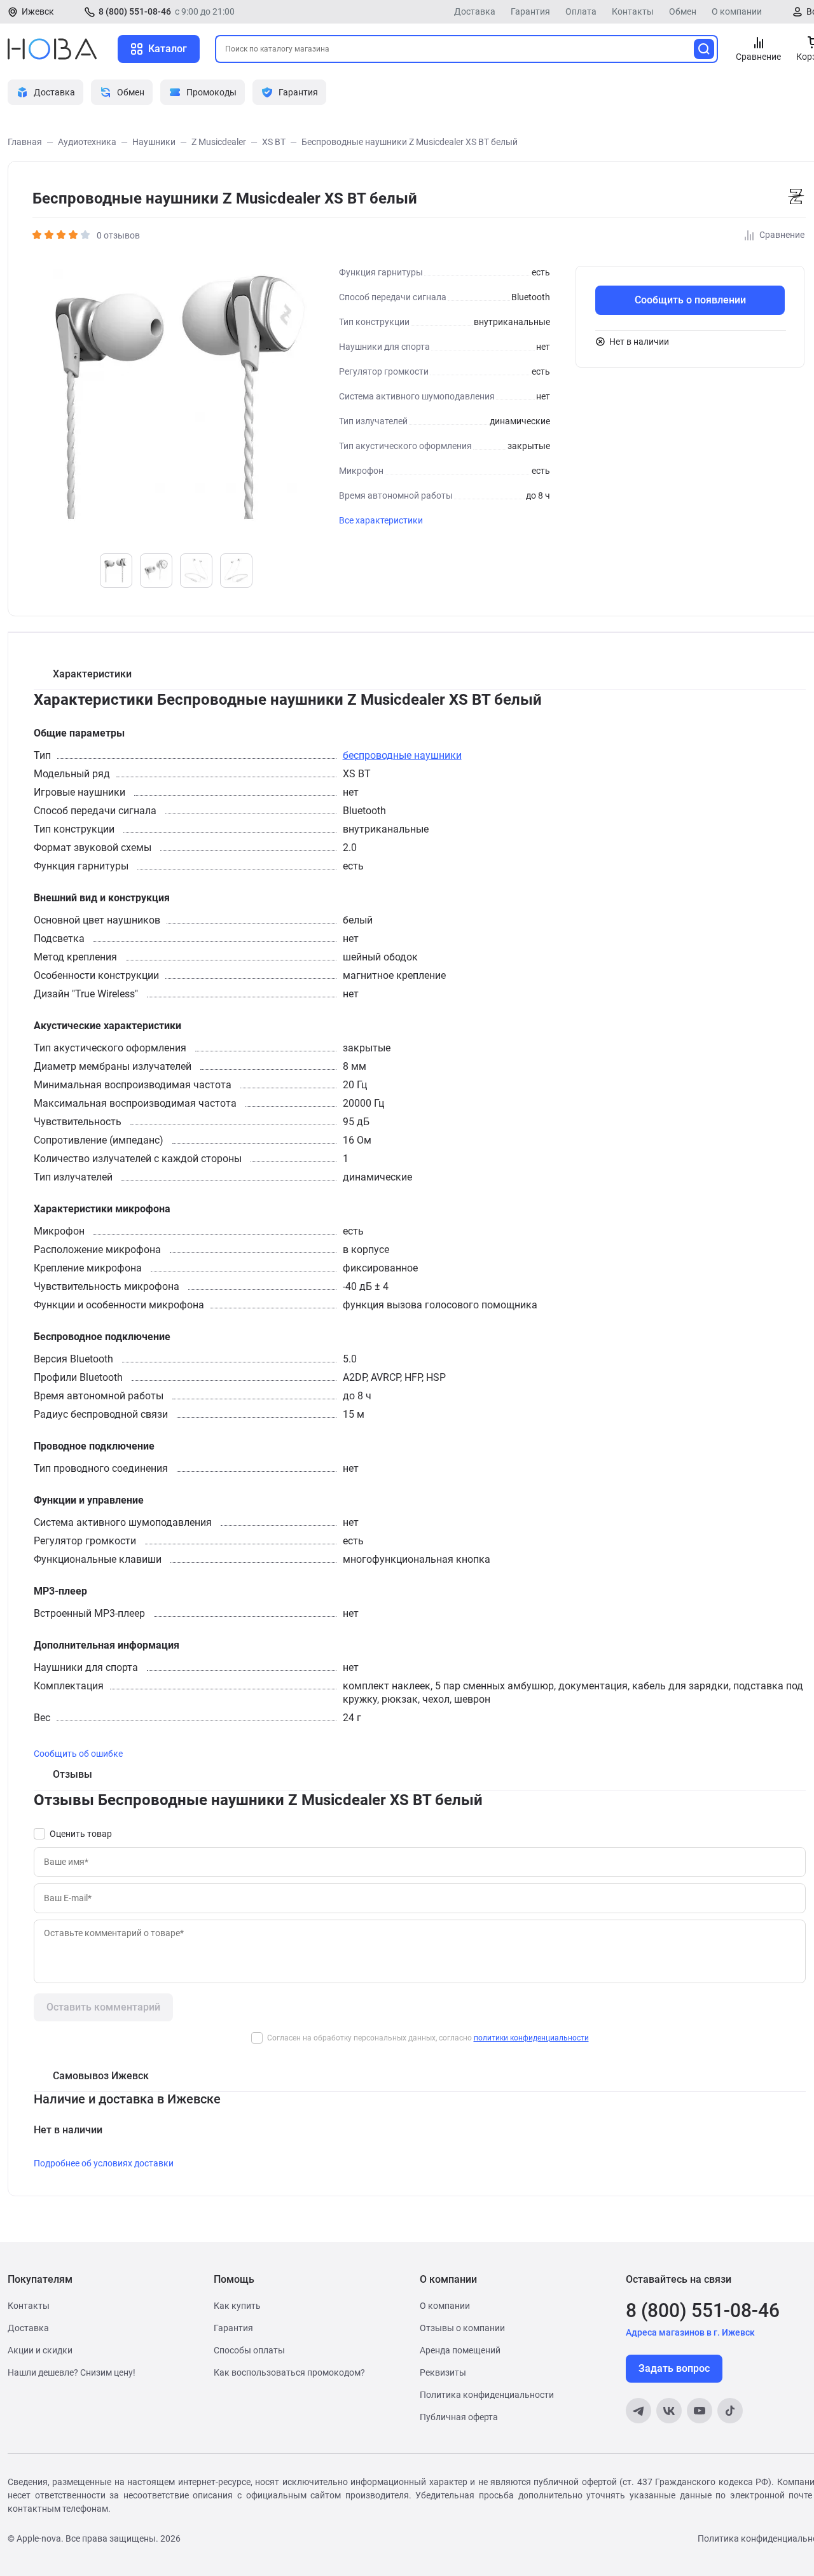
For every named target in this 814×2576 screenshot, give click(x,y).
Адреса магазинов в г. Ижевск (690, 2332)
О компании (737, 11)
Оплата (581, 11)
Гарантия (530, 11)
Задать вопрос (674, 2368)
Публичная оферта (459, 2417)
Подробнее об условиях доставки (104, 2163)
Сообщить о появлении (690, 300)
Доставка (475, 11)
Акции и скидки (40, 2350)
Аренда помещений (460, 2350)
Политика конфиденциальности (487, 2395)
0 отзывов (118, 235)
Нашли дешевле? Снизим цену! (72, 2372)
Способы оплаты (249, 2350)
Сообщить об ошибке (78, 1754)
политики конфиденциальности (531, 2038)
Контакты (633, 11)
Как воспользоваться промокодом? (289, 2372)
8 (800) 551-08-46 (135, 11)
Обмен (683, 11)
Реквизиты (443, 2372)
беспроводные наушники (402, 755)
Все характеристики (381, 520)
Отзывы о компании (462, 2328)
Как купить (237, 2306)
